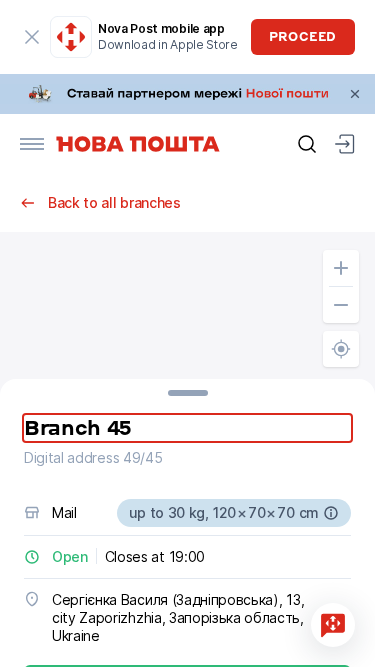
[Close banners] (355, 94)
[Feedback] (333, 625)
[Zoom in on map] (341, 268)
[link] (187, 94)
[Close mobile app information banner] (32, 37)
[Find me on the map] (341, 349)
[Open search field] (307, 144)
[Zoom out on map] (341, 305)
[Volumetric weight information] (331, 513)
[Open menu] (32, 144)
